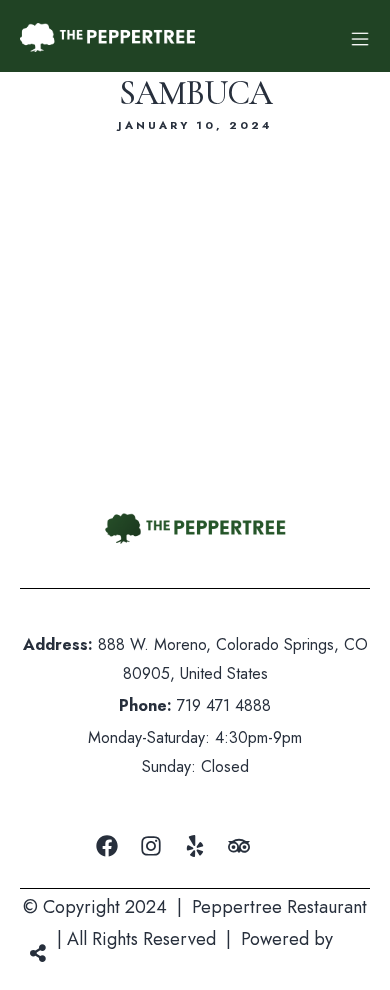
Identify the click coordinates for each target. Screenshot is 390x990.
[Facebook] (107, 846)
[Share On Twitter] (87, 900)
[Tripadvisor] (239, 846)
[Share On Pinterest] (117, 900)
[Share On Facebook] (57, 900)
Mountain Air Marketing (195, 972)
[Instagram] (151, 846)
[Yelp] (195, 846)
